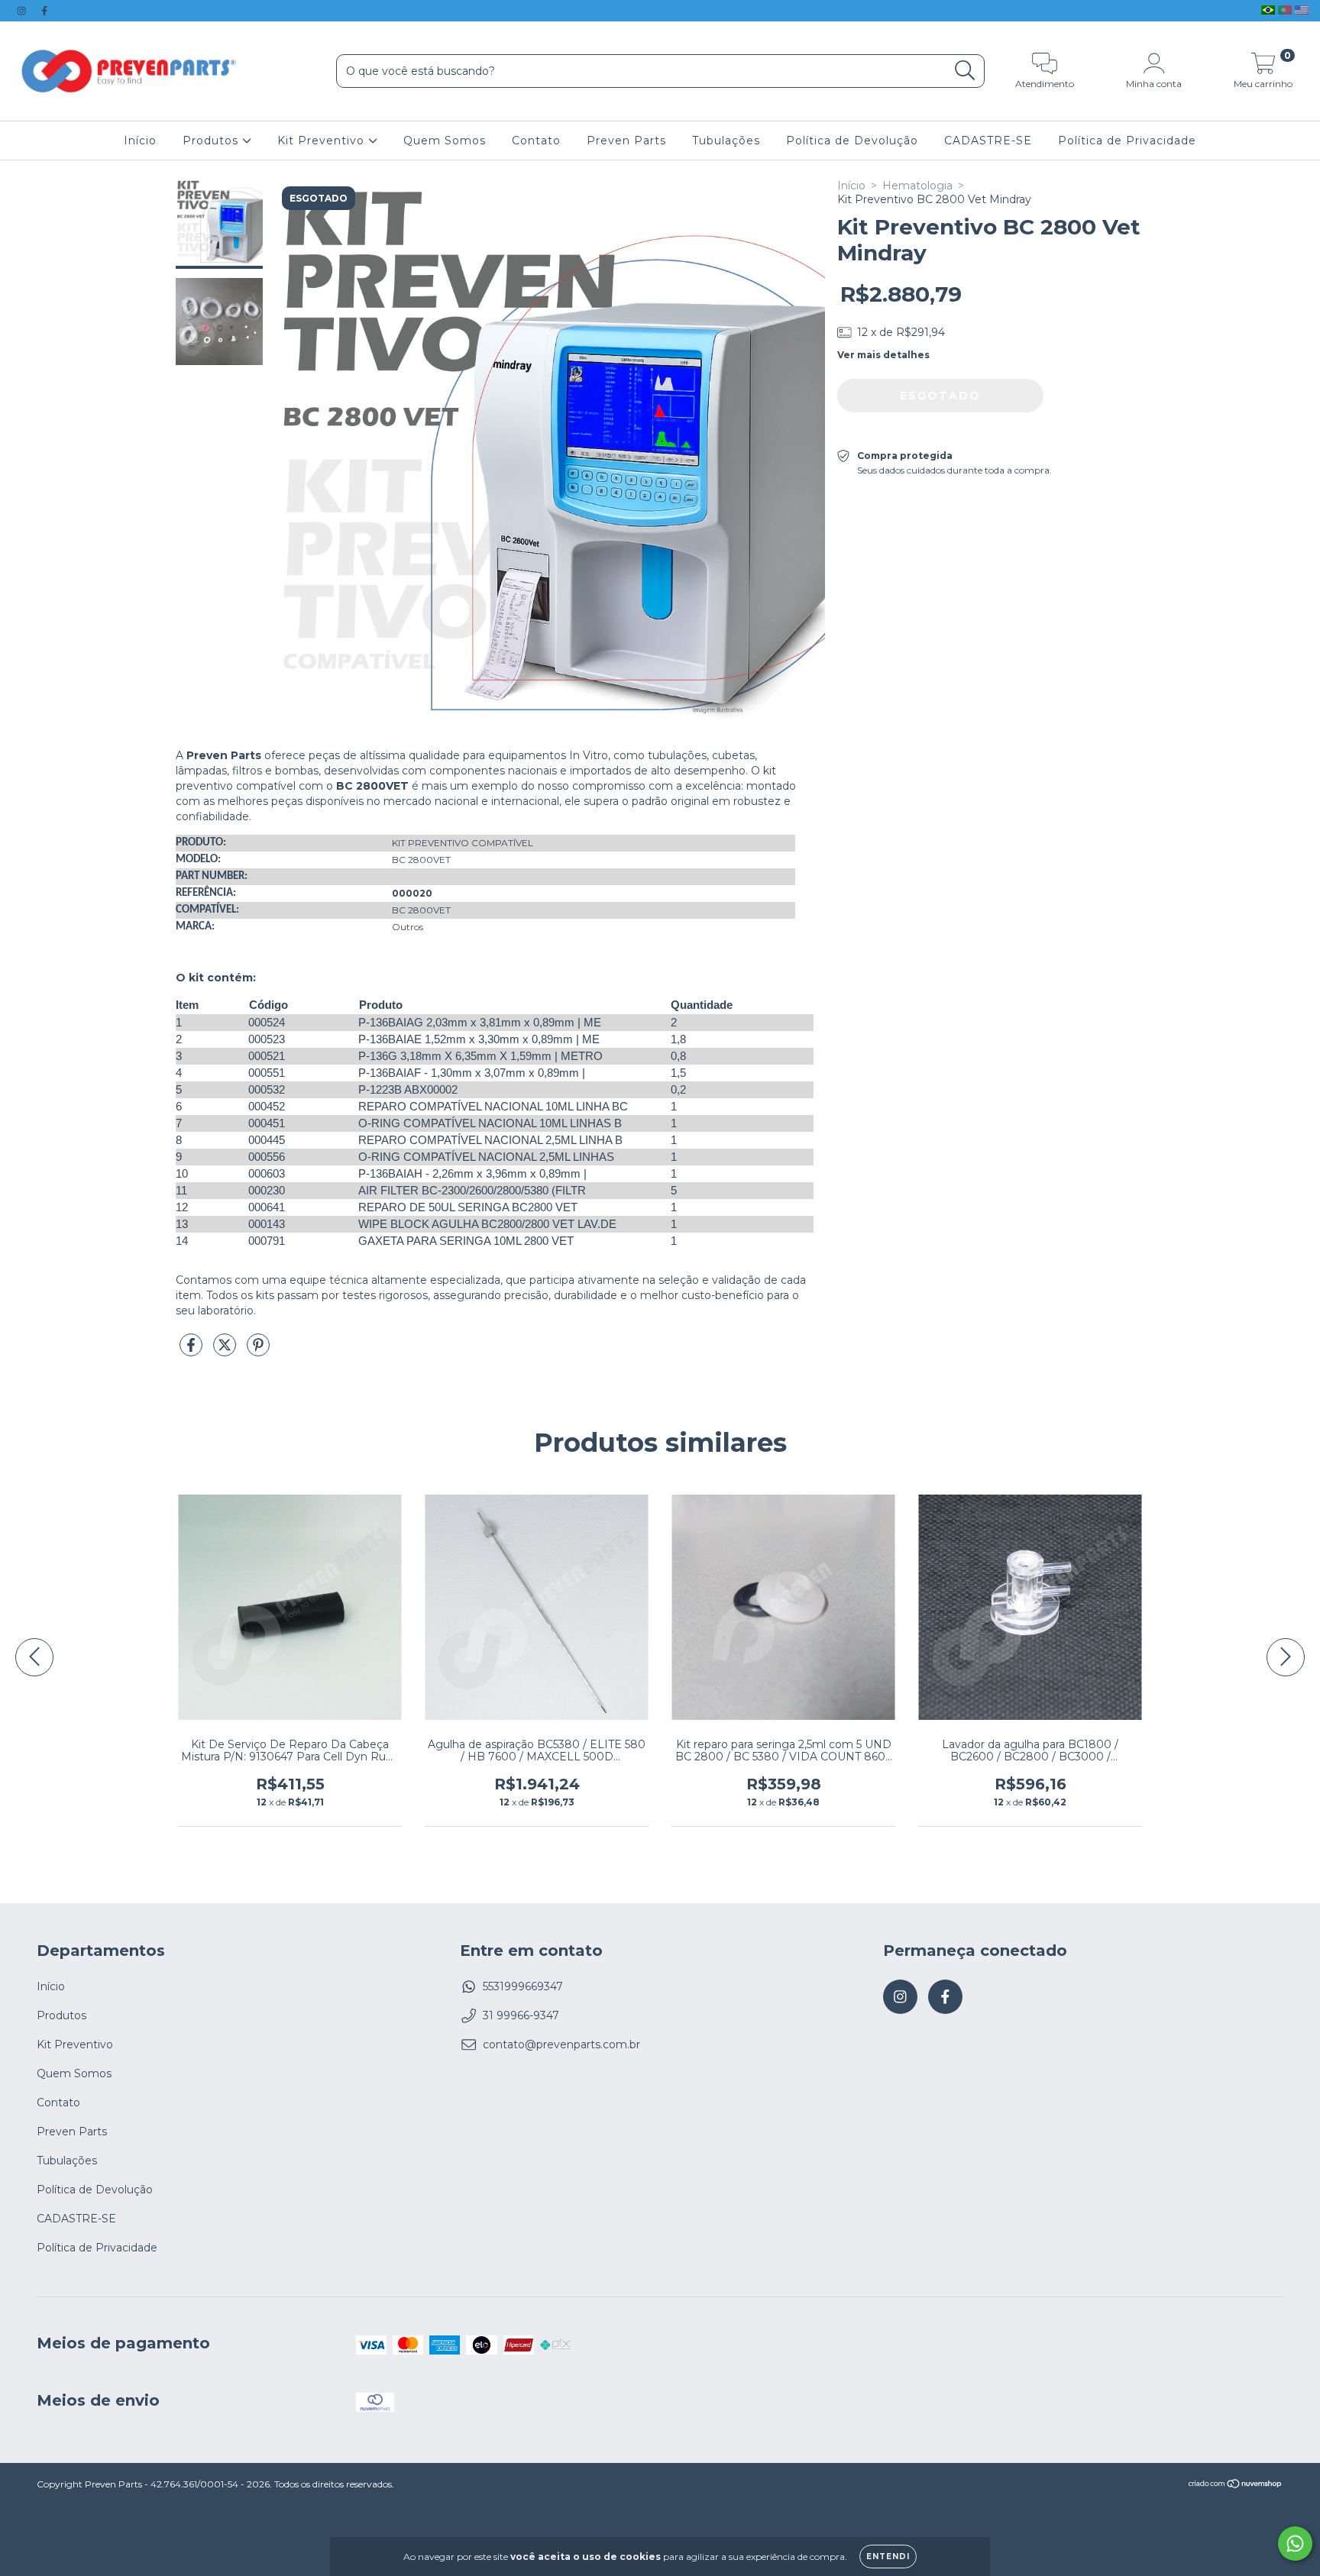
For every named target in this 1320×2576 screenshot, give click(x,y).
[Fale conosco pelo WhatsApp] (1295, 2544)
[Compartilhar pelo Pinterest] (258, 1351)
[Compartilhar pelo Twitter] (226, 1351)
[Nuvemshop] (1236, 2486)
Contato (536, 141)
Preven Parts (626, 141)
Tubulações (726, 141)
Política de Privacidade (1127, 141)
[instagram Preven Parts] (23, 11)
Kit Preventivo (323, 141)
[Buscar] (965, 71)
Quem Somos (445, 141)
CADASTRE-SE (988, 141)
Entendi (888, 2557)
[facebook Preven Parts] (44, 11)
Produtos (212, 141)
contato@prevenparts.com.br (561, 2044)
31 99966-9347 (521, 2015)
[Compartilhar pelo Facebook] (192, 1351)
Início (140, 141)
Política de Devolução (852, 141)
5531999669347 (523, 1986)
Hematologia (917, 186)
